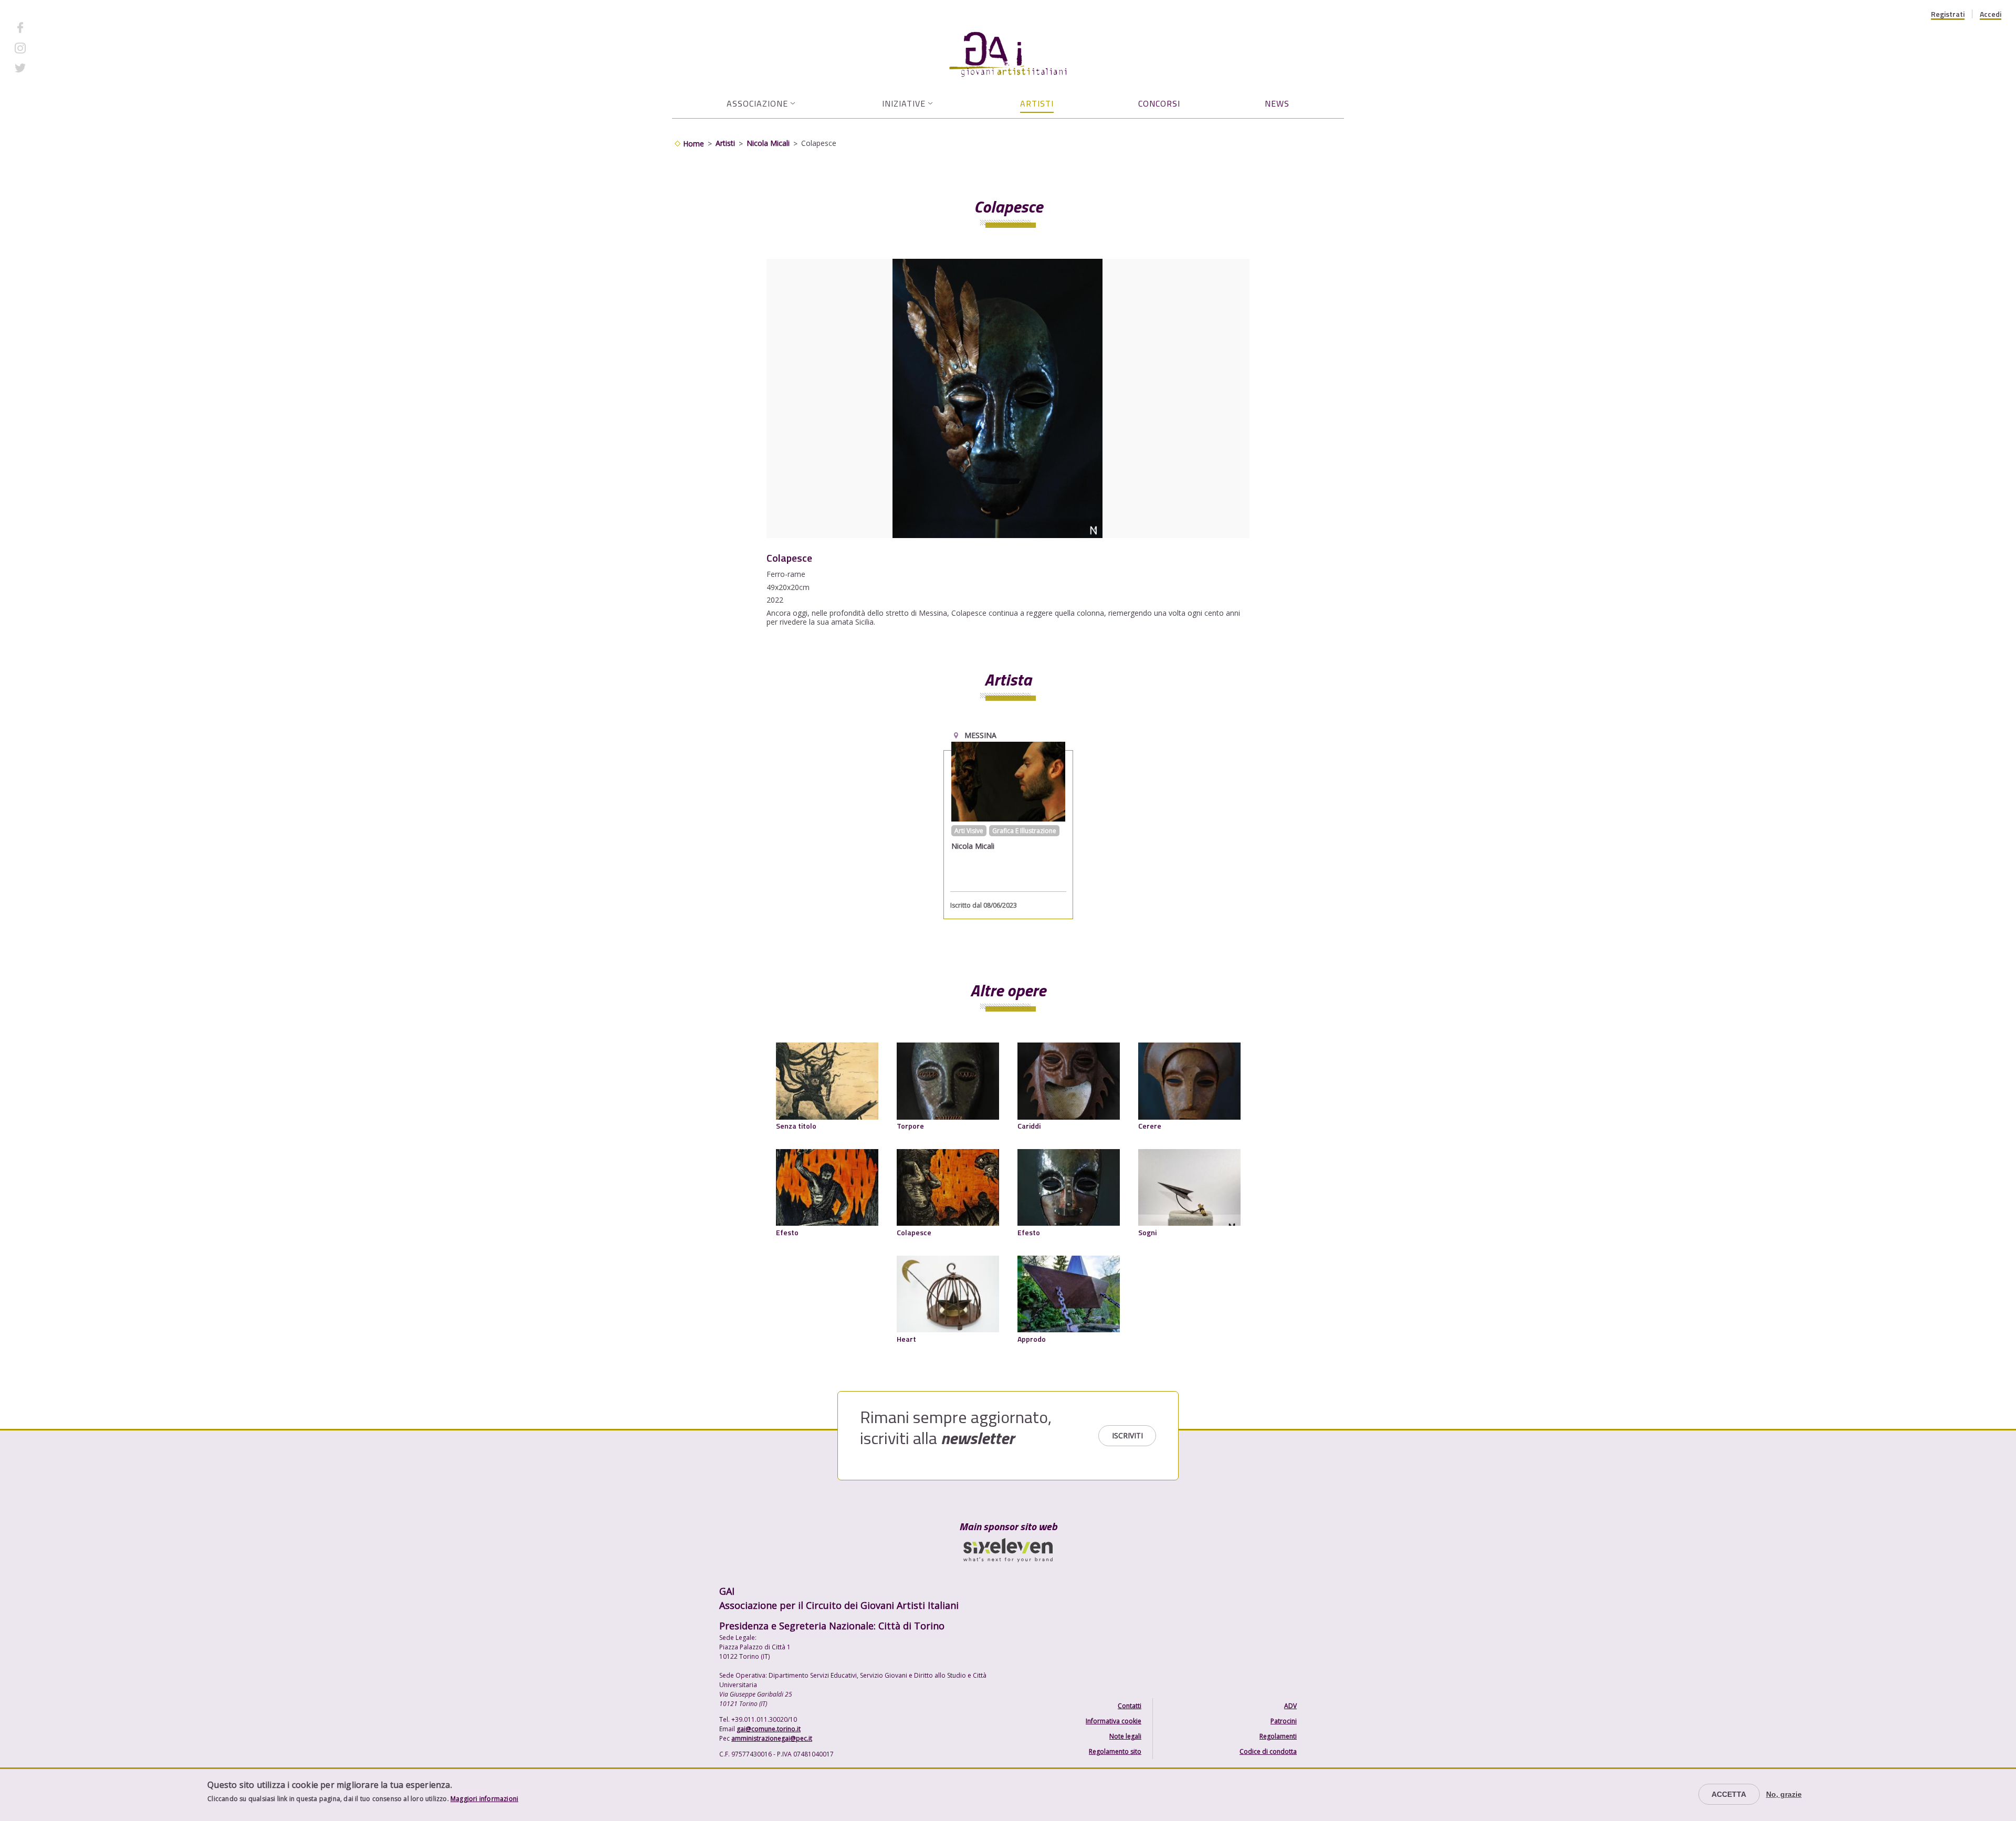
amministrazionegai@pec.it (772, 1738)
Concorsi (1159, 103)
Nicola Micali (768, 143)
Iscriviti (1127, 1435)
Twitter (45, 68)
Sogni (1147, 1232)
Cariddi (1029, 1126)
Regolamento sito (1115, 1751)
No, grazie (1784, 1794)
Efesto (787, 1232)
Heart (906, 1339)
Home (694, 144)
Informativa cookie (1114, 1721)
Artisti (1037, 103)
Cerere (1150, 1126)
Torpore (910, 1126)
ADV (1290, 1706)
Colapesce (914, 1232)
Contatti (1130, 1706)
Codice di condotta (1268, 1751)
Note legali (1125, 1736)
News (1277, 103)
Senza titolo (796, 1126)
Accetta (1729, 1794)
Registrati (1948, 14)
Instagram (50, 48)
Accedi (1991, 14)
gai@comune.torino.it (769, 1729)
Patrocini (1284, 1721)
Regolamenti (1278, 1736)
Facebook (49, 28)
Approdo (1032, 1339)
